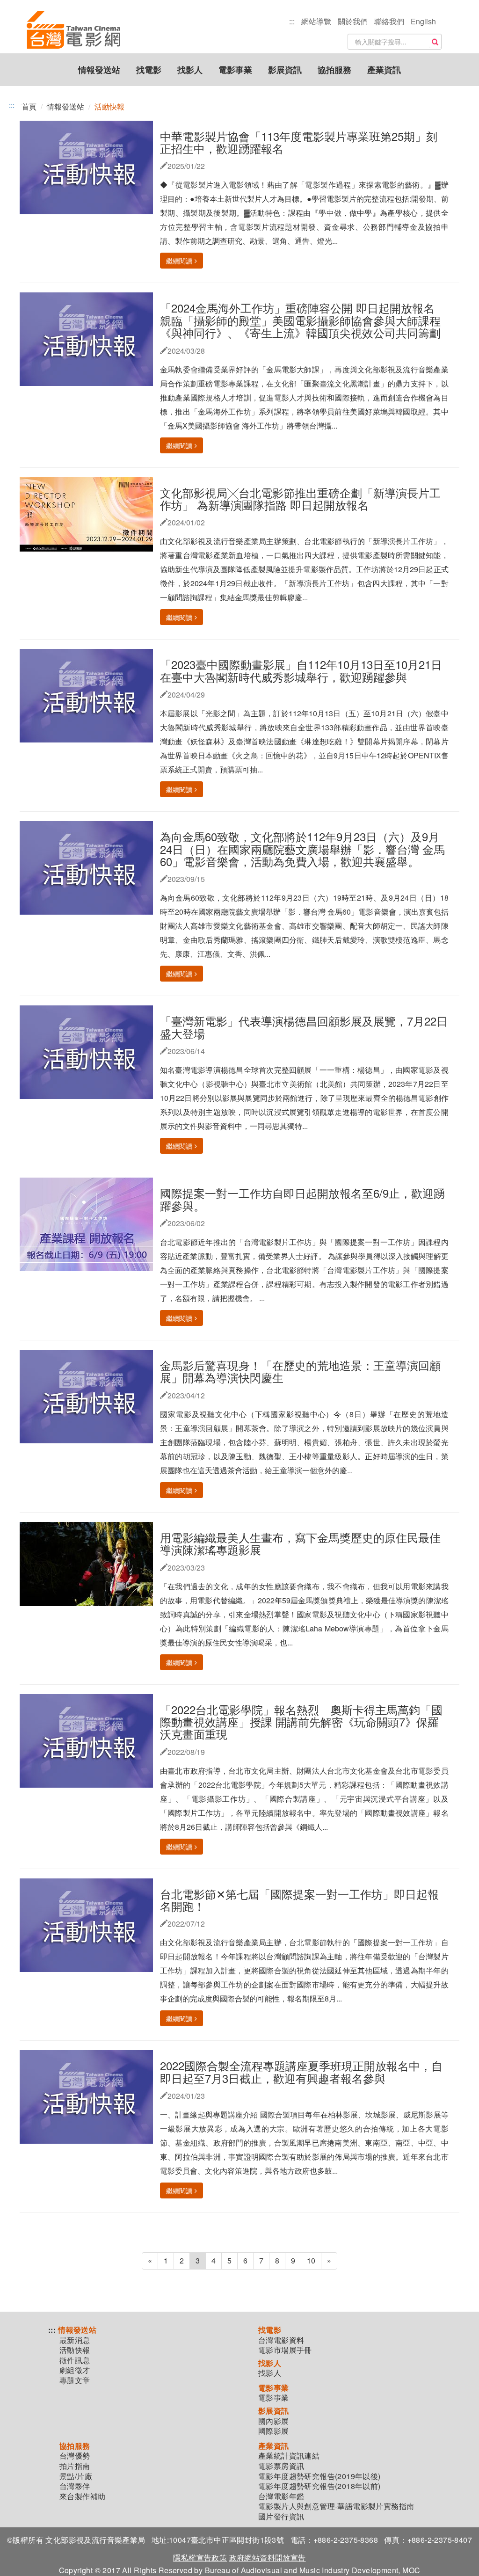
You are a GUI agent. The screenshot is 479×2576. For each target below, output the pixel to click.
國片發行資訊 (281, 2517)
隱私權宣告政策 (200, 2558)
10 (311, 2260)
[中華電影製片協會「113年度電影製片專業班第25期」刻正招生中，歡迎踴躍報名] (90, 166)
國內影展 (274, 2421)
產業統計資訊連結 (289, 2456)
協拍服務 (334, 70)
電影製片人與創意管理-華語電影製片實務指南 (336, 2506)
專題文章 (75, 2380)
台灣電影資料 (281, 2340)
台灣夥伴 (75, 2486)
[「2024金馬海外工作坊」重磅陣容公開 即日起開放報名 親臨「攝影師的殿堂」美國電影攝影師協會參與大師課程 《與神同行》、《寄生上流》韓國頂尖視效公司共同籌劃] (90, 338)
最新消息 (75, 2340)
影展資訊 (285, 70)
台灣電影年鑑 (281, 2496)
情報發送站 (99, 70)
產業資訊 (384, 70)
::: (292, 21)
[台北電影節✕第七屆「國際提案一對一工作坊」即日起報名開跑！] (90, 1924)
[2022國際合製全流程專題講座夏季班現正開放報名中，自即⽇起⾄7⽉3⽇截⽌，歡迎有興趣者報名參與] (90, 2096)
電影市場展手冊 (285, 2350)
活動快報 (75, 2350)
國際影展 (274, 2431)
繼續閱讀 (179, 261)
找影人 (190, 70)
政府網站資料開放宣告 (268, 2558)
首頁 (29, 106)
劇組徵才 (75, 2370)
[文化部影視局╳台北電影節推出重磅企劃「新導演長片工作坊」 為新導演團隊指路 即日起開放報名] (90, 513)
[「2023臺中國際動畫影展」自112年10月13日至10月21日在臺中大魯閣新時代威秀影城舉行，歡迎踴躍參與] (90, 695)
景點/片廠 (76, 2476)
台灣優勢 (75, 2456)
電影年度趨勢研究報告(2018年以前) (319, 2486)
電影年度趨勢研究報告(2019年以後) (319, 2476)
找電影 (149, 70)
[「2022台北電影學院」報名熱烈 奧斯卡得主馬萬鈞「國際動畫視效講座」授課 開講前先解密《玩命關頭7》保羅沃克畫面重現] (90, 1740)
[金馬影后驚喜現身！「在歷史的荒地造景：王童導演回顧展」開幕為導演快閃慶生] (90, 1395)
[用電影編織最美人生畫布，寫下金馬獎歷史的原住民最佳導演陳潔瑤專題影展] (94, 1563)
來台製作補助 (82, 2496)
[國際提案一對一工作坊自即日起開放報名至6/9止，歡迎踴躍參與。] (86, 1223)
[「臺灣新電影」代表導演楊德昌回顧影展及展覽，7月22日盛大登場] (90, 1052)
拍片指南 (75, 2466)
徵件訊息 (75, 2360)
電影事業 (235, 70)
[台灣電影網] (73, 12)
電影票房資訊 (281, 2466)
